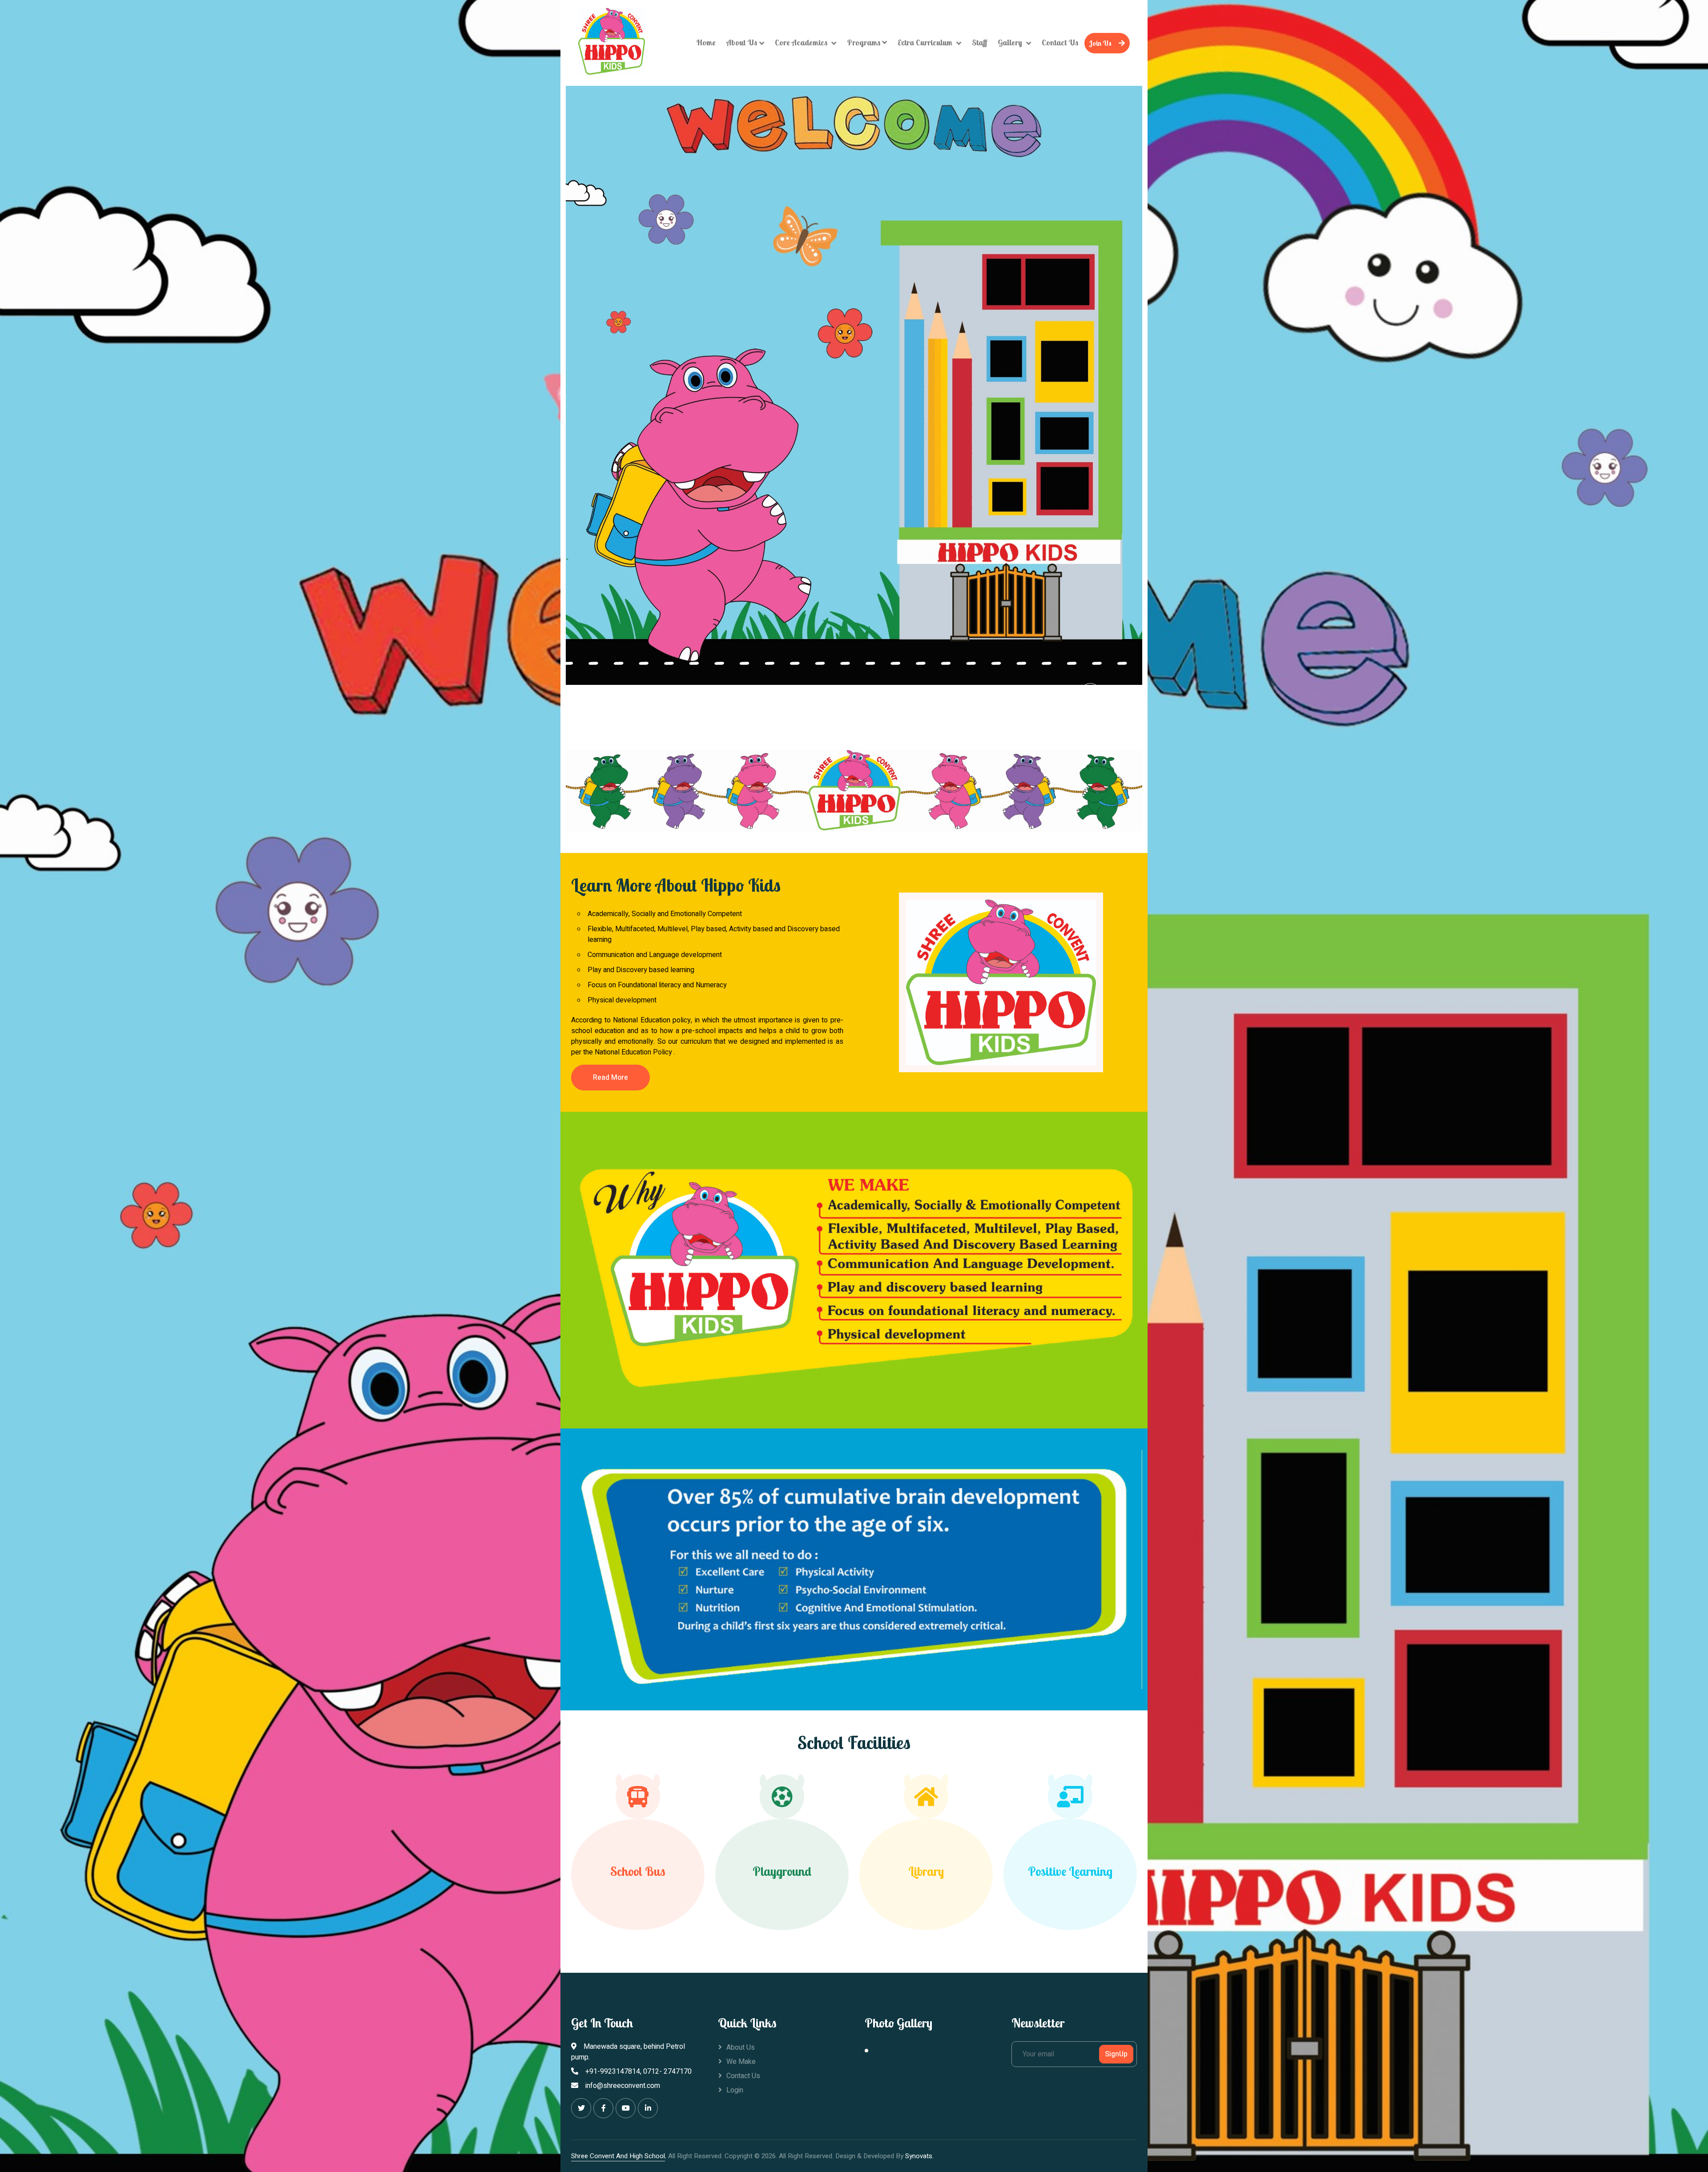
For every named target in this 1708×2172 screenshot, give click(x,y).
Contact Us (1060, 42)
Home (706, 42)
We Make (741, 2062)
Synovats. (919, 2156)
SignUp (1116, 2054)
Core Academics (802, 42)
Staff (979, 42)
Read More (610, 1078)
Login (735, 2090)
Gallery (1011, 42)
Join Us (1100, 43)
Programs (864, 42)
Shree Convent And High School (618, 2156)
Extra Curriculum (926, 42)
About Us (742, 42)
